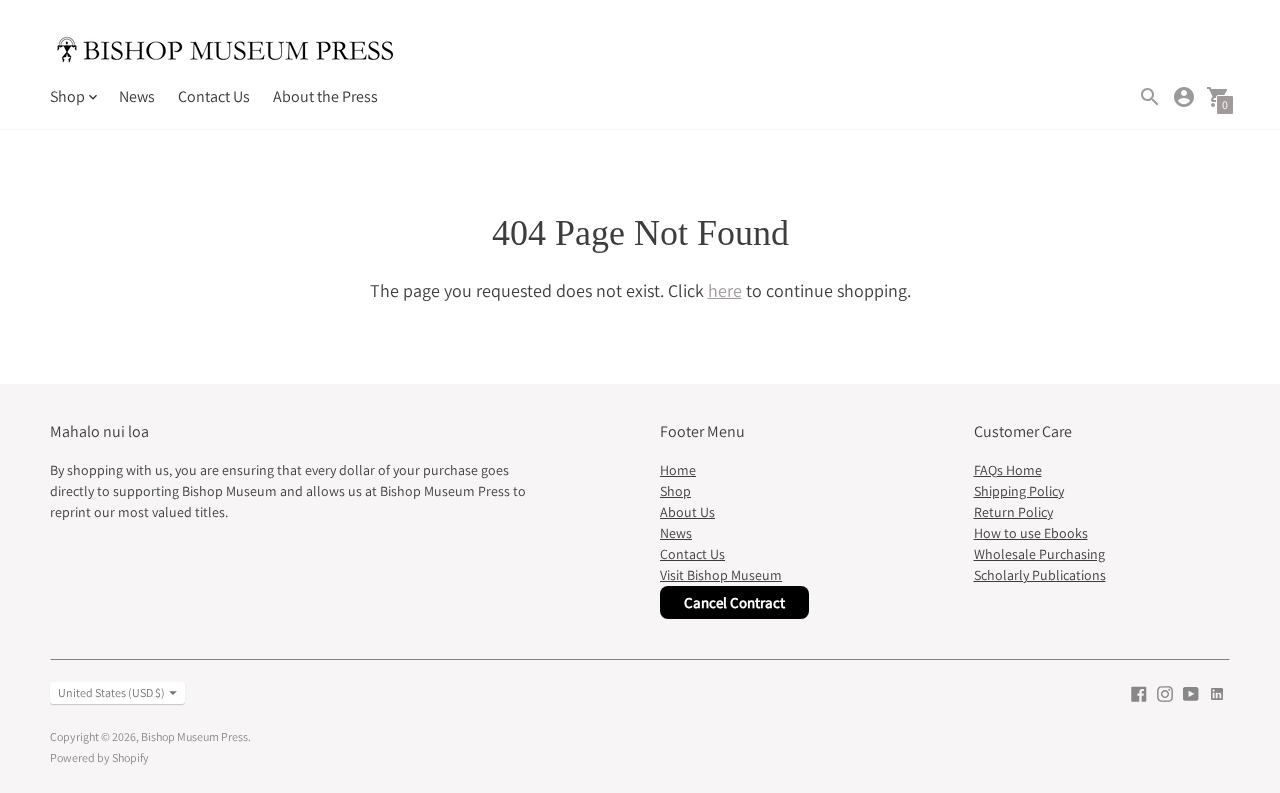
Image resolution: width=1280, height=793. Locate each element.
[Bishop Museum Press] (225, 52)
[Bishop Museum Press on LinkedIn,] (1217, 692)
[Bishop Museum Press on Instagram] (1165, 692)
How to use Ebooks (1031, 533)
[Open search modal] (1150, 97)
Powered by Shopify (99, 757)
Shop (675, 491)
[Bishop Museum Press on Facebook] (1139, 692)
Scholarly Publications (1040, 575)
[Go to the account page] (1184, 97)
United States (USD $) (111, 692)
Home (678, 470)
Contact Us (214, 96)
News (137, 96)
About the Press (325, 96)
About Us (687, 512)
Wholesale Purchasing (1039, 554)
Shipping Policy (1019, 491)
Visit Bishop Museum (721, 575)
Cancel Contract (734, 602)
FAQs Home (1008, 470)
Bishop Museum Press (194, 736)
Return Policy (1013, 512)
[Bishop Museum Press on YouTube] (1191, 692)
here (725, 290)
